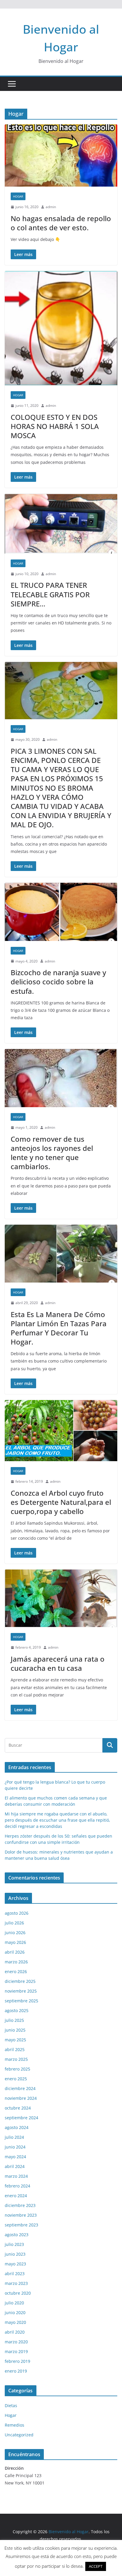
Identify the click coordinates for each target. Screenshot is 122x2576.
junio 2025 (15, 2030)
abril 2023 (15, 2274)
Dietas (11, 2405)
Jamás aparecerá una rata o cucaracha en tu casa (58, 1663)
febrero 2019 (17, 2361)
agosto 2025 (17, 2010)
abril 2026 (15, 1952)
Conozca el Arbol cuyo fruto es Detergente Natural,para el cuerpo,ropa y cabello (61, 1502)
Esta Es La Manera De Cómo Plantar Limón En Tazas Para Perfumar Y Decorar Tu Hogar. (59, 1328)
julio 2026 (14, 1923)
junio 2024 (15, 2147)
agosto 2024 (17, 2127)
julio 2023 (14, 2244)
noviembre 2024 (21, 2098)
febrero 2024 (17, 2186)
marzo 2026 (16, 1962)
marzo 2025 (16, 2059)
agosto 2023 (17, 2235)
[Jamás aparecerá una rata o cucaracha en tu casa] (61, 1598)
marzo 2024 (16, 2176)
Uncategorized (19, 2435)
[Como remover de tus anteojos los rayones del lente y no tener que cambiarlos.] (61, 1078)
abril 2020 (15, 2332)
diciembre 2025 (20, 1981)
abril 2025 (15, 2049)
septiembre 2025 (21, 2001)
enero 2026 (16, 1971)
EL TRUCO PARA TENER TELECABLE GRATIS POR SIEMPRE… (50, 594)
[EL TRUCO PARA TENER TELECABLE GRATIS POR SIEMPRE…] (61, 524)
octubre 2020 (18, 2293)
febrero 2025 (17, 2069)
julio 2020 (14, 2303)
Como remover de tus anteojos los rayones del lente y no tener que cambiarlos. (52, 1153)
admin (51, 207)
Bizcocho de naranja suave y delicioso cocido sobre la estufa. (58, 982)
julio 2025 (14, 2020)
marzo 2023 (16, 2283)
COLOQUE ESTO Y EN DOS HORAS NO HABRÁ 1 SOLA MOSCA (55, 426)
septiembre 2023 (21, 2225)
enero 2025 (16, 2079)
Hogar (18, 196)
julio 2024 (14, 2137)
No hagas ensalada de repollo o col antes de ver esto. (61, 223)
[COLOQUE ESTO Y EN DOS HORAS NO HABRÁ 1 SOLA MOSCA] (61, 328)
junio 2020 (15, 2312)
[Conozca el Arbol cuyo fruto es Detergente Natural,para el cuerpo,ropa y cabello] (61, 1431)
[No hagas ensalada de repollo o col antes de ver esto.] (61, 155)
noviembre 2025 (21, 1991)
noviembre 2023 (21, 2215)
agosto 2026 (17, 1913)
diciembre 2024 (20, 2088)
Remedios (15, 2425)
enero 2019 (16, 2371)
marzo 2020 (16, 2342)
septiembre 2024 (21, 2118)
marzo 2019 (16, 2351)
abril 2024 (15, 2166)
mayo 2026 (15, 1942)
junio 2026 (15, 1933)
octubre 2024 (18, 2108)
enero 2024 (16, 2196)
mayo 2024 (15, 2157)
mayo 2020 (15, 2322)
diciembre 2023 (20, 2205)
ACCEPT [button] (96, 2566)
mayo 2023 (15, 2264)
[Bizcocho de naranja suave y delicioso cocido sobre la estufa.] (61, 912)
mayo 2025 (15, 2040)
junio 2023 (15, 2254)
